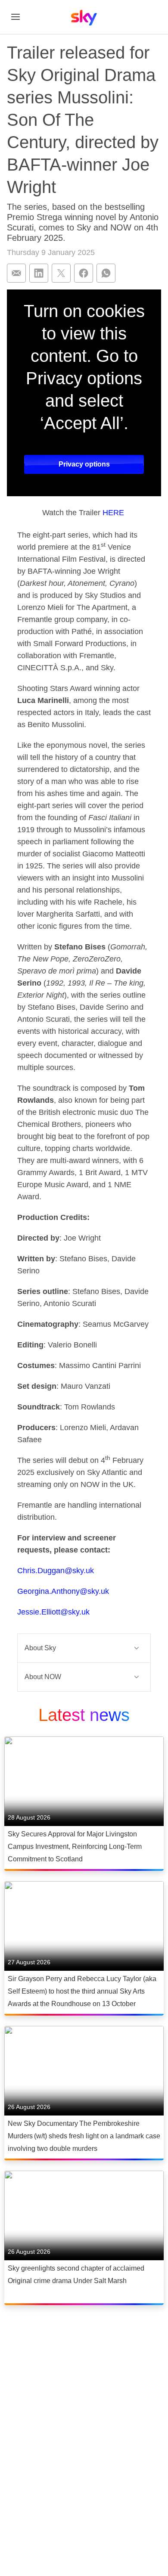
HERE (113, 513)
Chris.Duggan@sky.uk (56, 1571)
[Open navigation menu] (16, 17)
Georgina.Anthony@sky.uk (63, 1591)
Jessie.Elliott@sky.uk (53, 1612)
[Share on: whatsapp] (106, 273)
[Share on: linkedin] (39, 273)
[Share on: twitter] (61, 273)
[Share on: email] (16, 273)
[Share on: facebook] (84, 273)
